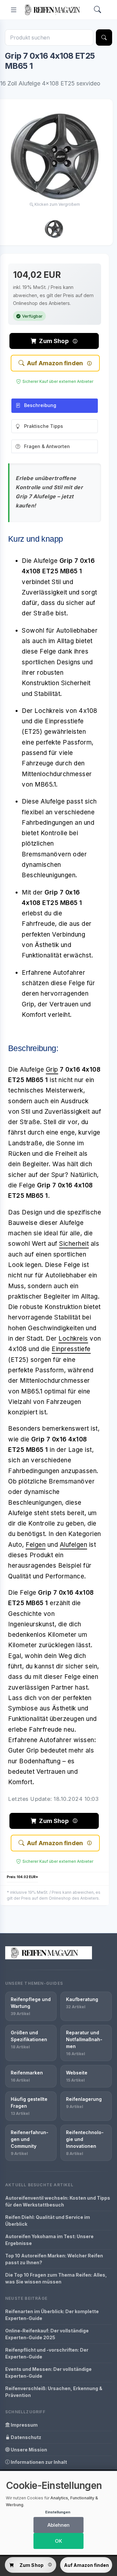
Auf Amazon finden (55, 363)
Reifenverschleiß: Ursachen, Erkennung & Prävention (54, 2392)
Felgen (36, 1545)
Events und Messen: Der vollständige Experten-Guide (48, 2373)
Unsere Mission (28, 2450)
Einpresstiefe (71, 1349)
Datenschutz (26, 2437)
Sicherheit (74, 1244)
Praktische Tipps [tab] (44, 426)
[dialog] (58, 2513)
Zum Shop (54, 341)
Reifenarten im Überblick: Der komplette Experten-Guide (52, 2315)
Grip (52, 1070)
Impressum (24, 2425)
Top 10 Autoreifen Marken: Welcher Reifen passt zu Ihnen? (54, 2259)
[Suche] (104, 38)
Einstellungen (58, 2512)
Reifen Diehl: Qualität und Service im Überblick (48, 2221)
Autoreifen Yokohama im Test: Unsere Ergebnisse (49, 2240)
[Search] (97, 10)
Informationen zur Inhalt (38, 2462)
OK (58, 2541)
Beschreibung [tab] (40, 405)
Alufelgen (74, 1545)
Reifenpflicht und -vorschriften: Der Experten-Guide (47, 2353)
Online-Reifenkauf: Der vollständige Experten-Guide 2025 (47, 2334)
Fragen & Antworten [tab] (47, 446)
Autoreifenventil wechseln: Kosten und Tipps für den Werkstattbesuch (58, 2201)
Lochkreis (73, 1339)
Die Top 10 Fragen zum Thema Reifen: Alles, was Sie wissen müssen (56, 2278)
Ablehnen (58, 2525)
